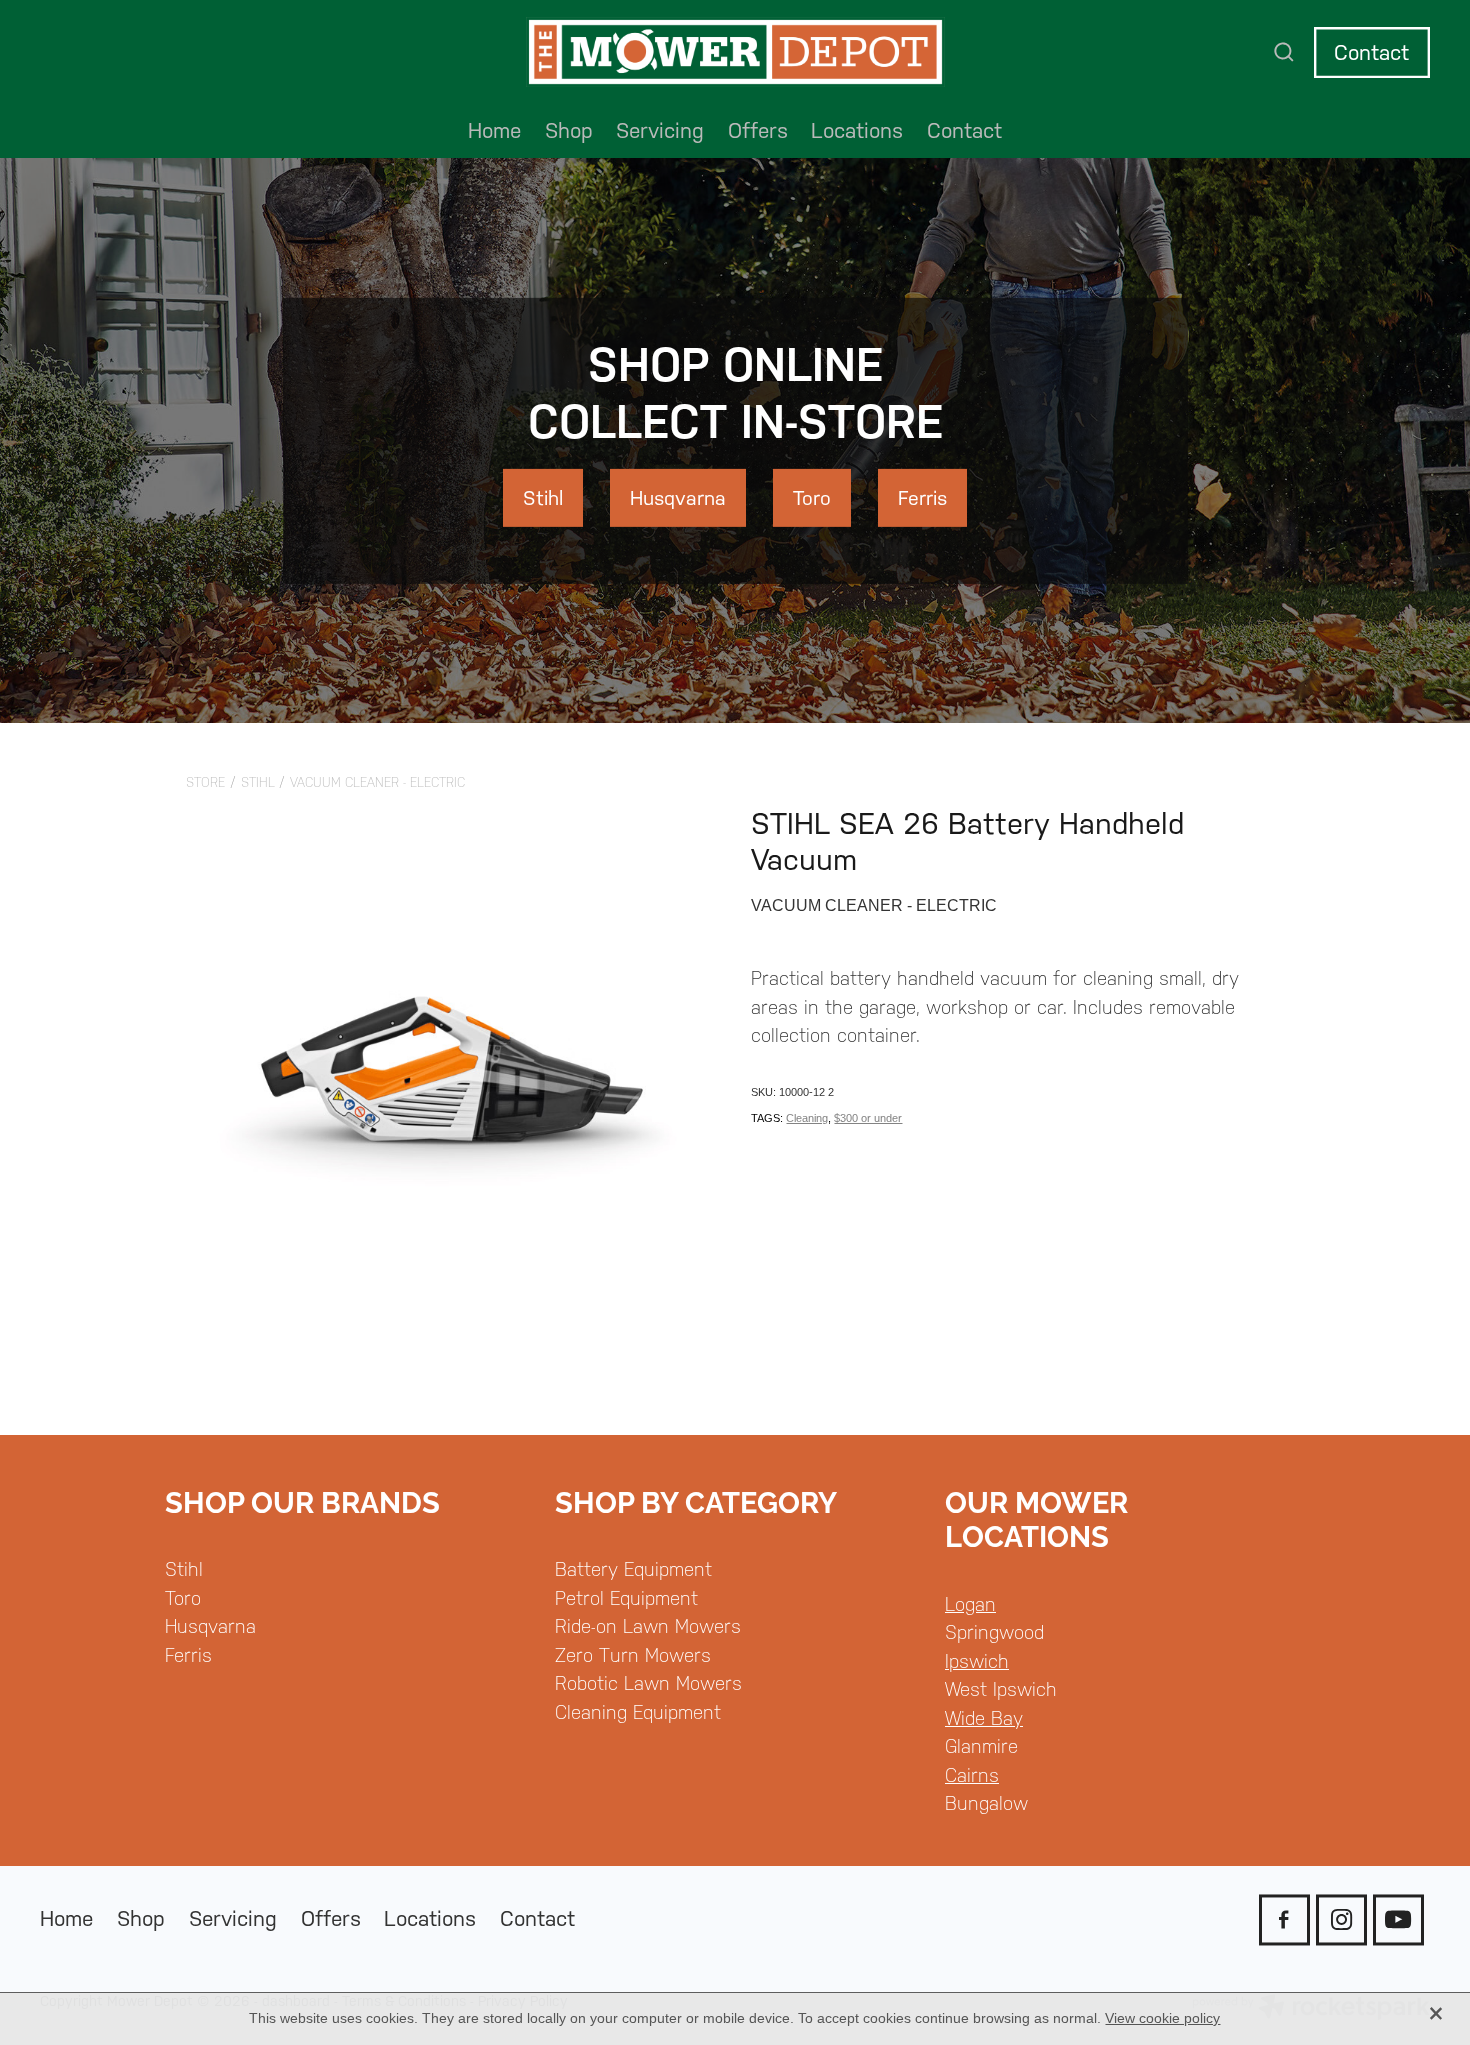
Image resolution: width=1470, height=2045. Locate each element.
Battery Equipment (633, 1569)
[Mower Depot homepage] (735, 53)
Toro (183, 1598)
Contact (1371, 52)
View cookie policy (1162, 2018)
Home (494, 131)
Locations (857, 131)
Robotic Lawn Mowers (648, 1683)
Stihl (258, 782)
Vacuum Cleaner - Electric (377, 782)
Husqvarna (210, 1626)
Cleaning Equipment (638, 1712)
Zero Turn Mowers (633, 1655)
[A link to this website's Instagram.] (1341, 1919)
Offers (758, 131)
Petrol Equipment (626, 1598)
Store (205, 782)
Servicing (660, 131)
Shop (569, 131)
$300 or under (868, 1118)
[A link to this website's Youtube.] (1398, 1919)
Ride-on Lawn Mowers (648, 1626)
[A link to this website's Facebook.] (1284, 1919)
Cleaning (807, 1118)
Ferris (188, 1655)
